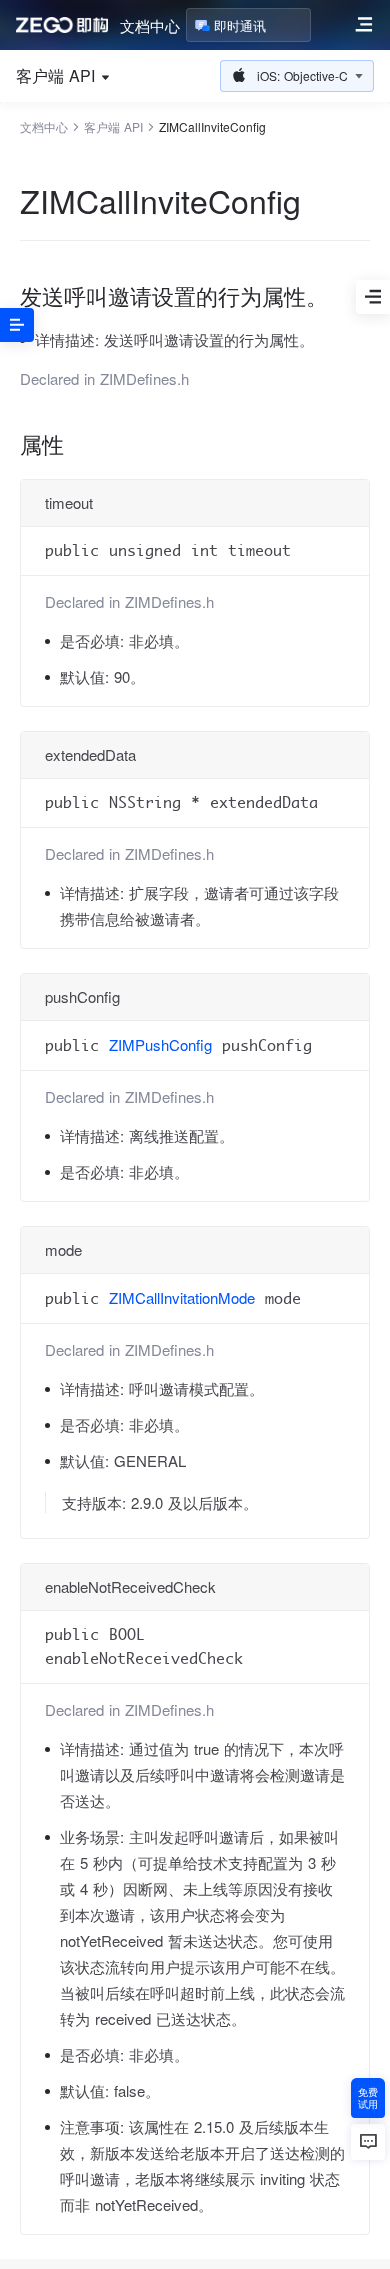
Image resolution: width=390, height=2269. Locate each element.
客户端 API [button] (55, 76)
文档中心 (150, 25)
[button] (297, 76)
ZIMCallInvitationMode (182, 1297)
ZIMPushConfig (160, 1044)
